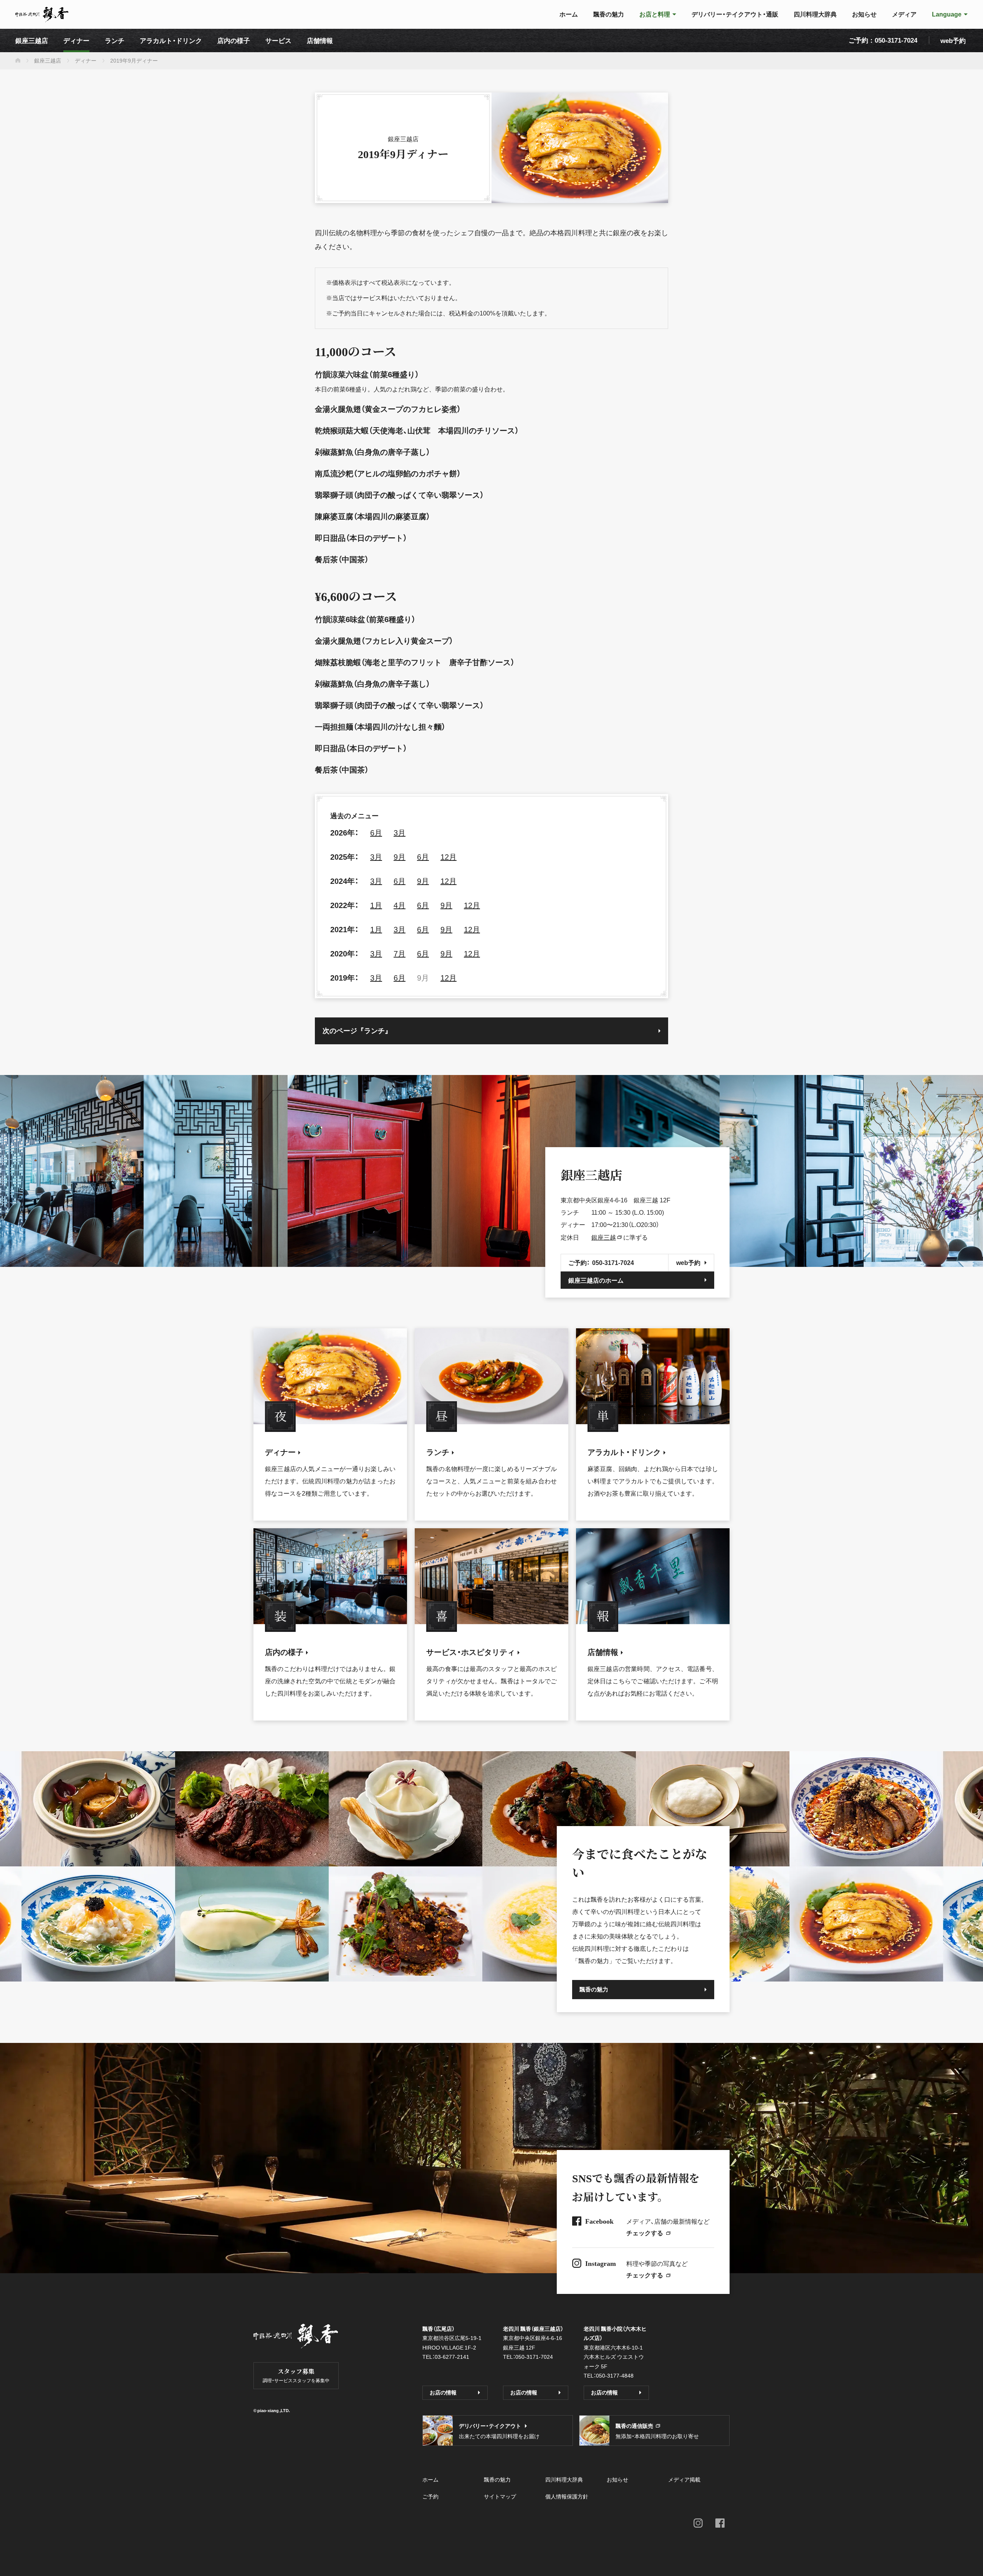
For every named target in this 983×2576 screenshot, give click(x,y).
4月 (400, 905)
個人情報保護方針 (567, 2496)
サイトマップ (500, 2496)
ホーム (430, 2479)
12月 (448, 856)
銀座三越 (604, 1237)
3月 (400, 832)
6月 (376, 832)
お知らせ (617, 2479)
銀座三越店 (48, 60)
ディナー (86, 60)
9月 (400, 856)
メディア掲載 (684, 2479)
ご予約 (430, 2496)
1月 (376, 905)
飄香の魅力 (497, 2479)
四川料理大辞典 (564, 2479)
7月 (400, 953)
